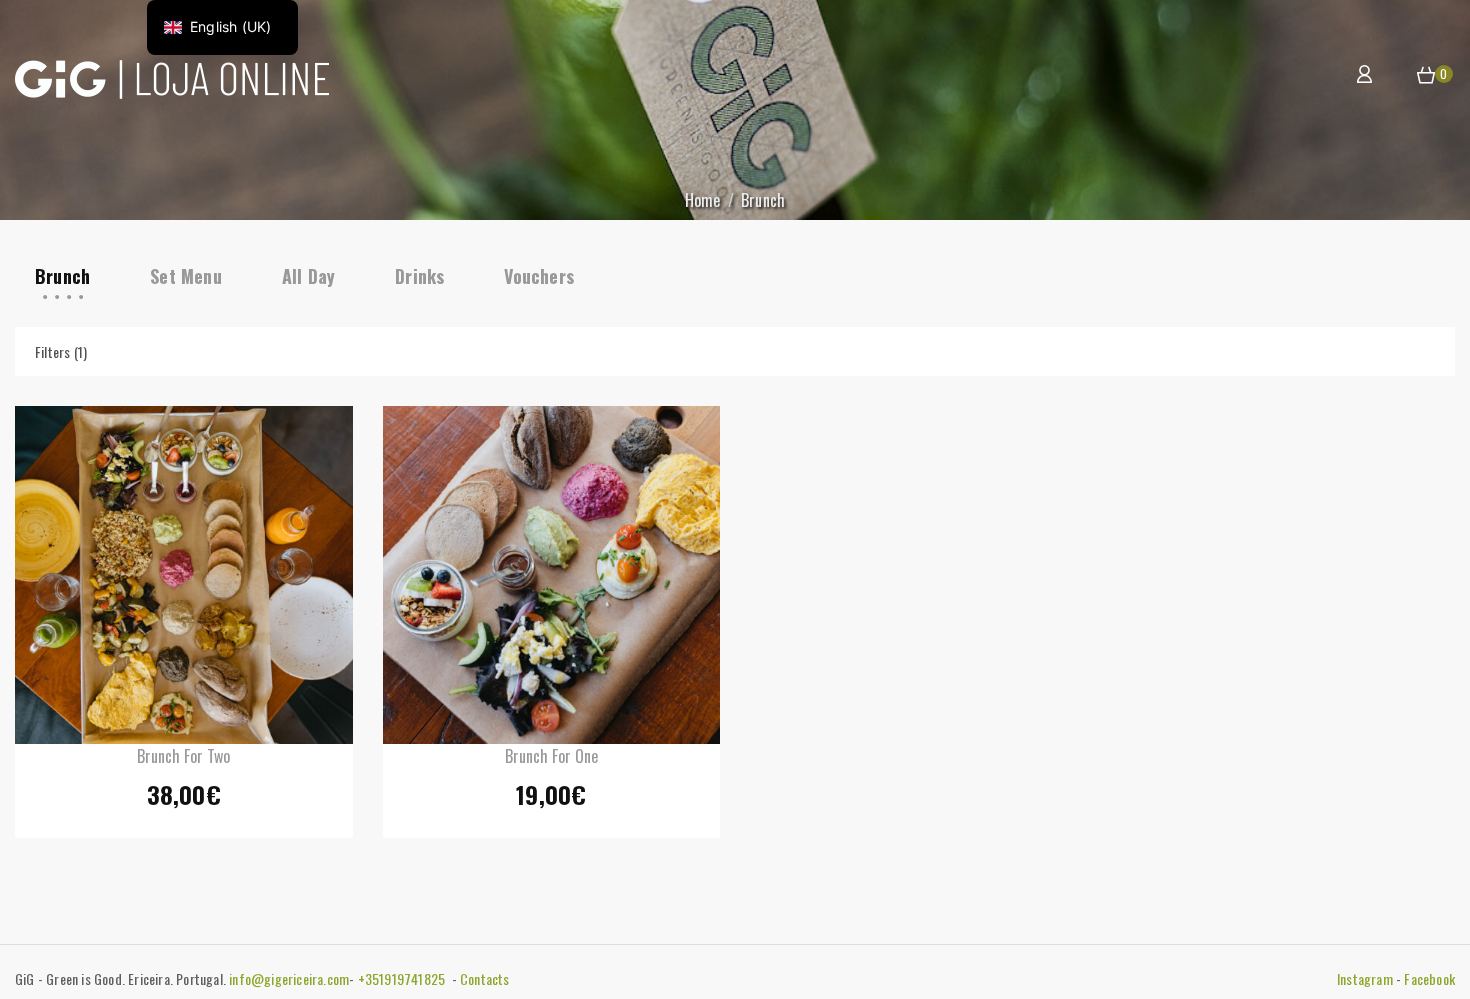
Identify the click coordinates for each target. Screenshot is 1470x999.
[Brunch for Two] (184, 575)
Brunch (62, 276)
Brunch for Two (183, 756)
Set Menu (186, 276)
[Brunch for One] (552, 575)
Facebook (1429, 978)
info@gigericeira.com (289, 978)
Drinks (419, 276)
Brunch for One (551, 756)
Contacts (485, 978)
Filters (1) (61, 351)
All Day (308, 276)
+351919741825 (403, 978)
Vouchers (539, 276)
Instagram (1365, 978)
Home (703, 200)
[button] (1426, 76)
